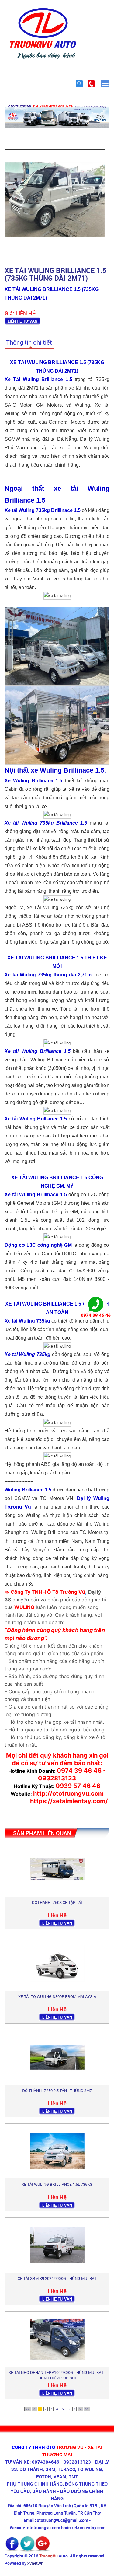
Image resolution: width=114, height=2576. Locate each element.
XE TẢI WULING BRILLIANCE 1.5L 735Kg (57, 2184)
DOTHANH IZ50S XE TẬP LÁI (57, 1902)
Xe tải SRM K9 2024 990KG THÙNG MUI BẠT (57, 2278)
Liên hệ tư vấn (22, 321)
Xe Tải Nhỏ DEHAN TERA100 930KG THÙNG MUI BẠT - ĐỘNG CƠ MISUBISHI (57, 2375)
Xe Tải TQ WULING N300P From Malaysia (57, 1996)
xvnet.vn (35, 2563)
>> (87, 2409)
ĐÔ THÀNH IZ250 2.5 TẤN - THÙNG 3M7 (57, 2091)
